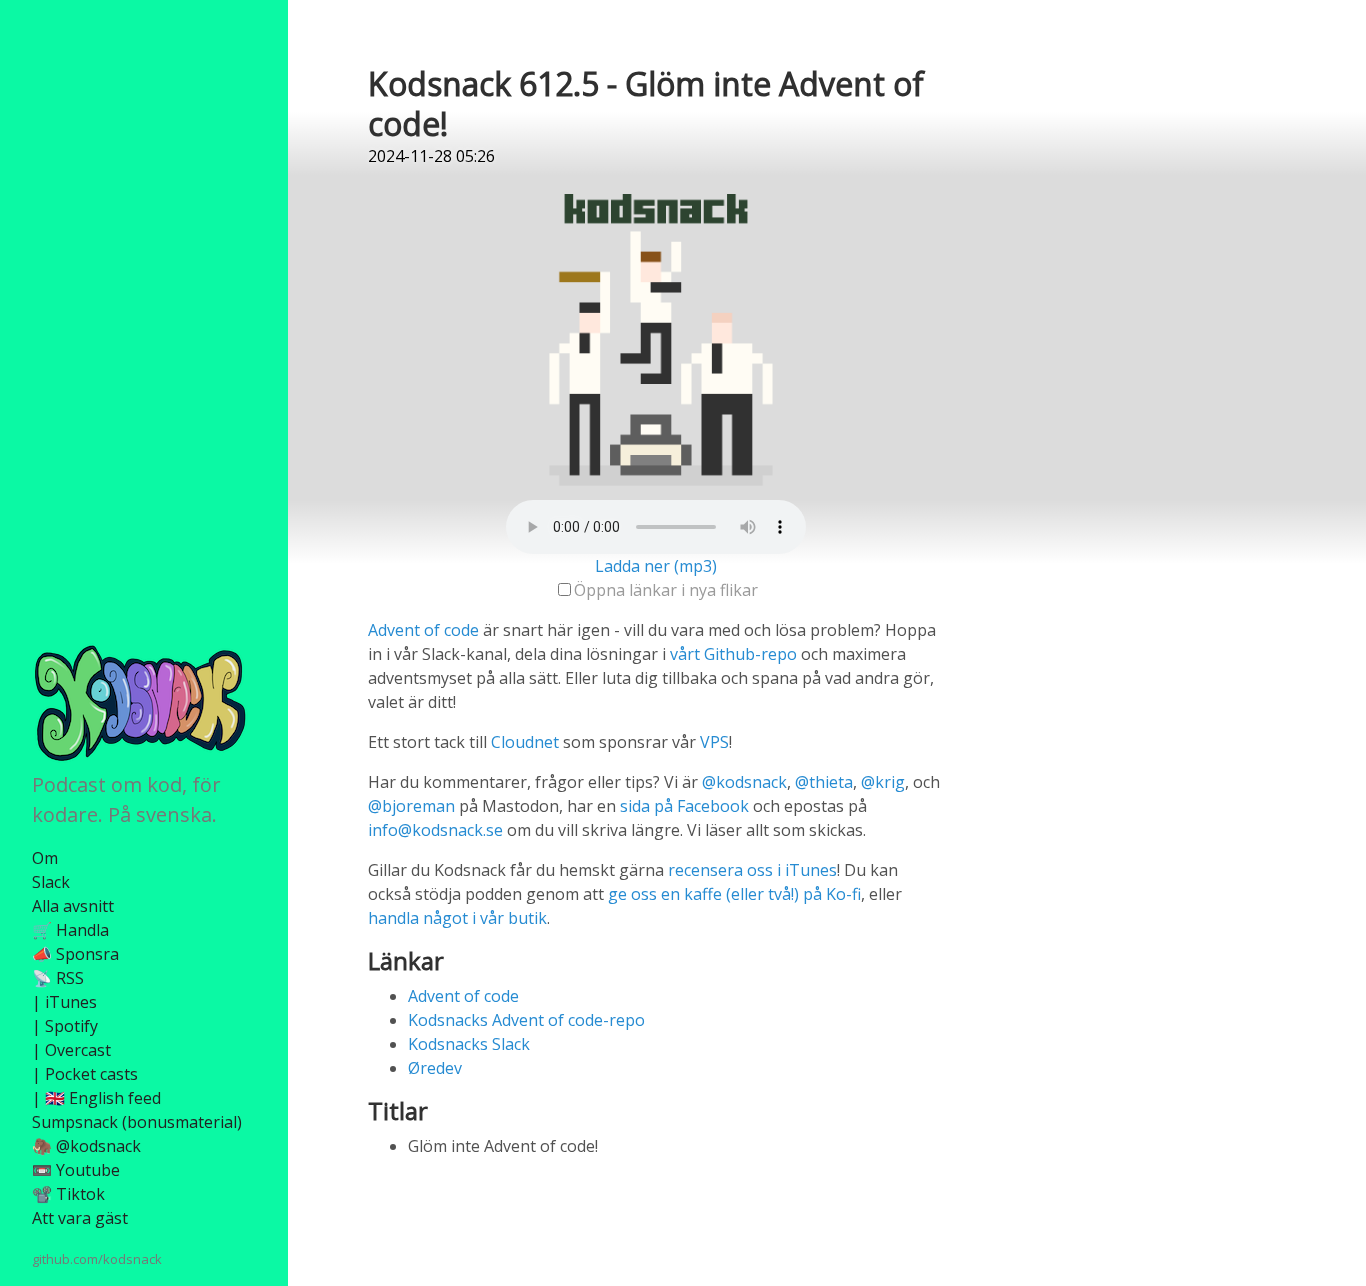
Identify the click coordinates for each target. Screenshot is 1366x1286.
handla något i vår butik (457, 918)
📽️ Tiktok (68, 1194)
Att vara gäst (80, 1218)
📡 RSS (58, 978)
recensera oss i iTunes (752, 870)
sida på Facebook (684, 806)
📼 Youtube (76, 1170)
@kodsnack (744, 782)
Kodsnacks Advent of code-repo (526, 1020)
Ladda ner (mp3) (656, 566)
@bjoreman (411, 806)
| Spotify (65, 1026)
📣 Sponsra (75, 954)
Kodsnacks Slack (469, 1044)
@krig (883, 782)
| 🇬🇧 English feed (96, 1098)
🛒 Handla (70, 930)
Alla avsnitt (73, 906)
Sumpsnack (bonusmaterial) (137, 1122)
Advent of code (423, 630)
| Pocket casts (85, 1074)
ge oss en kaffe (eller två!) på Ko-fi (734, 894)
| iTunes (64, 1002)
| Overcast (71, 1050)
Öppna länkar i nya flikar (666, 590)
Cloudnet (525, 742)
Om (45, 858)
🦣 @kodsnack (86, 1146)
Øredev (435, 1068)
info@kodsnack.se (435, 830)
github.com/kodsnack (97, 1259)
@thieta (824, 782)
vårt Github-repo (733, 654)
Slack (51, 882)
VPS (714, 742)
